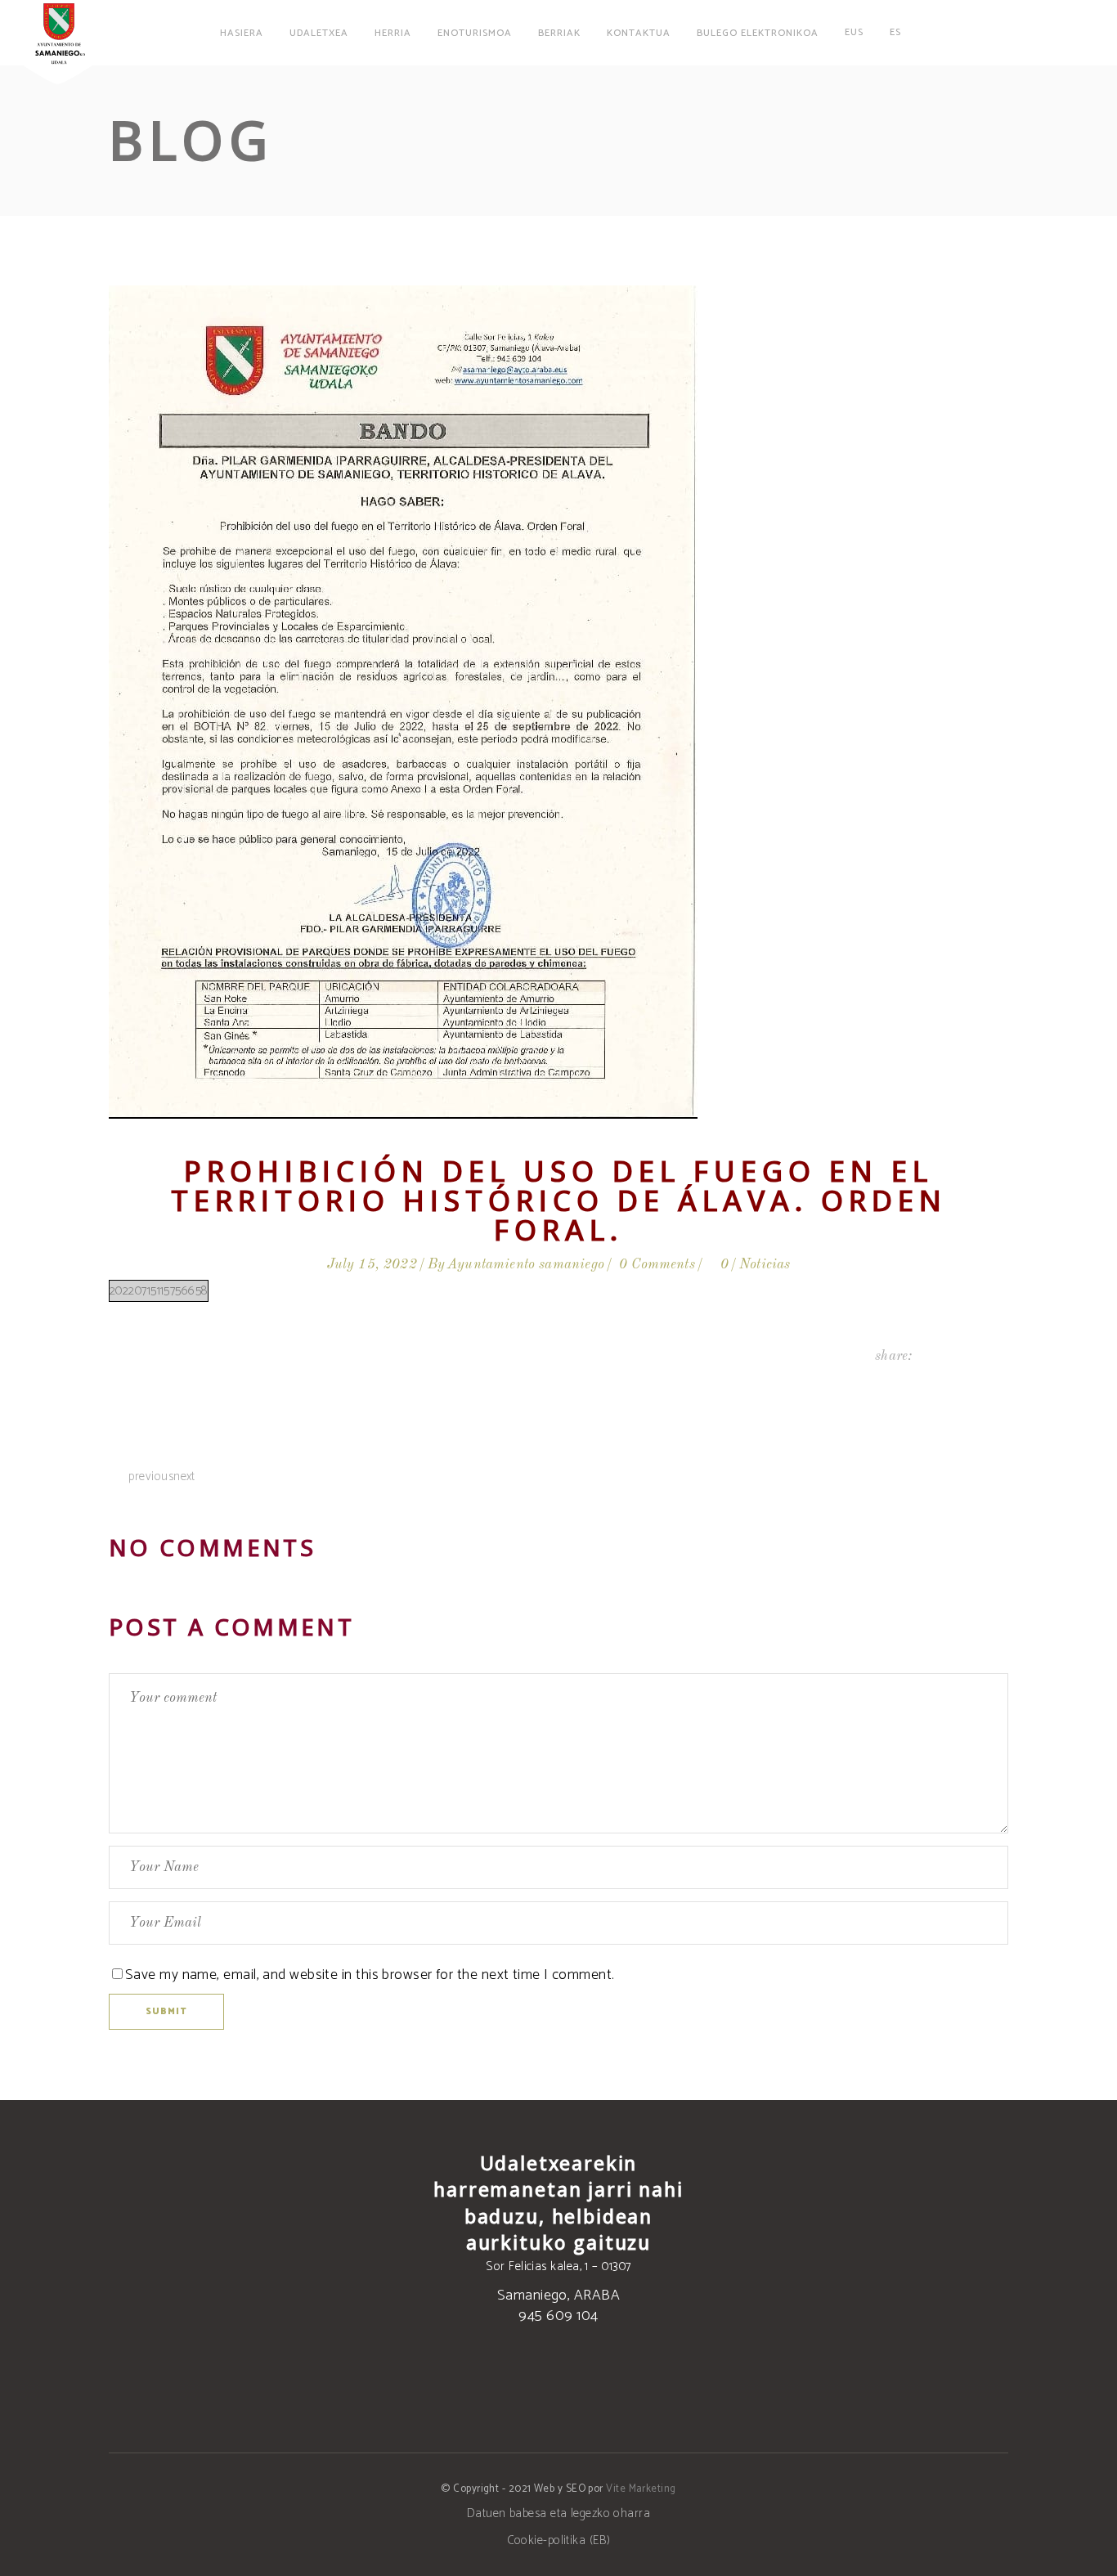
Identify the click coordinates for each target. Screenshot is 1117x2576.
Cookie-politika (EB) (559, 2540)
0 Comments (657, 1265)
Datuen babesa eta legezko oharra (558, 2513)
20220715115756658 (159, 1291)
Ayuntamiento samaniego (526, 1265)
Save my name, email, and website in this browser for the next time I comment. (370, 1975)
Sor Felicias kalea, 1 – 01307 (558, 2266)
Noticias (765, 1265)
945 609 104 (558, 2316)
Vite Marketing (641, 2489)
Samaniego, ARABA (558, 2296)
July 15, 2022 (372, 1265)
